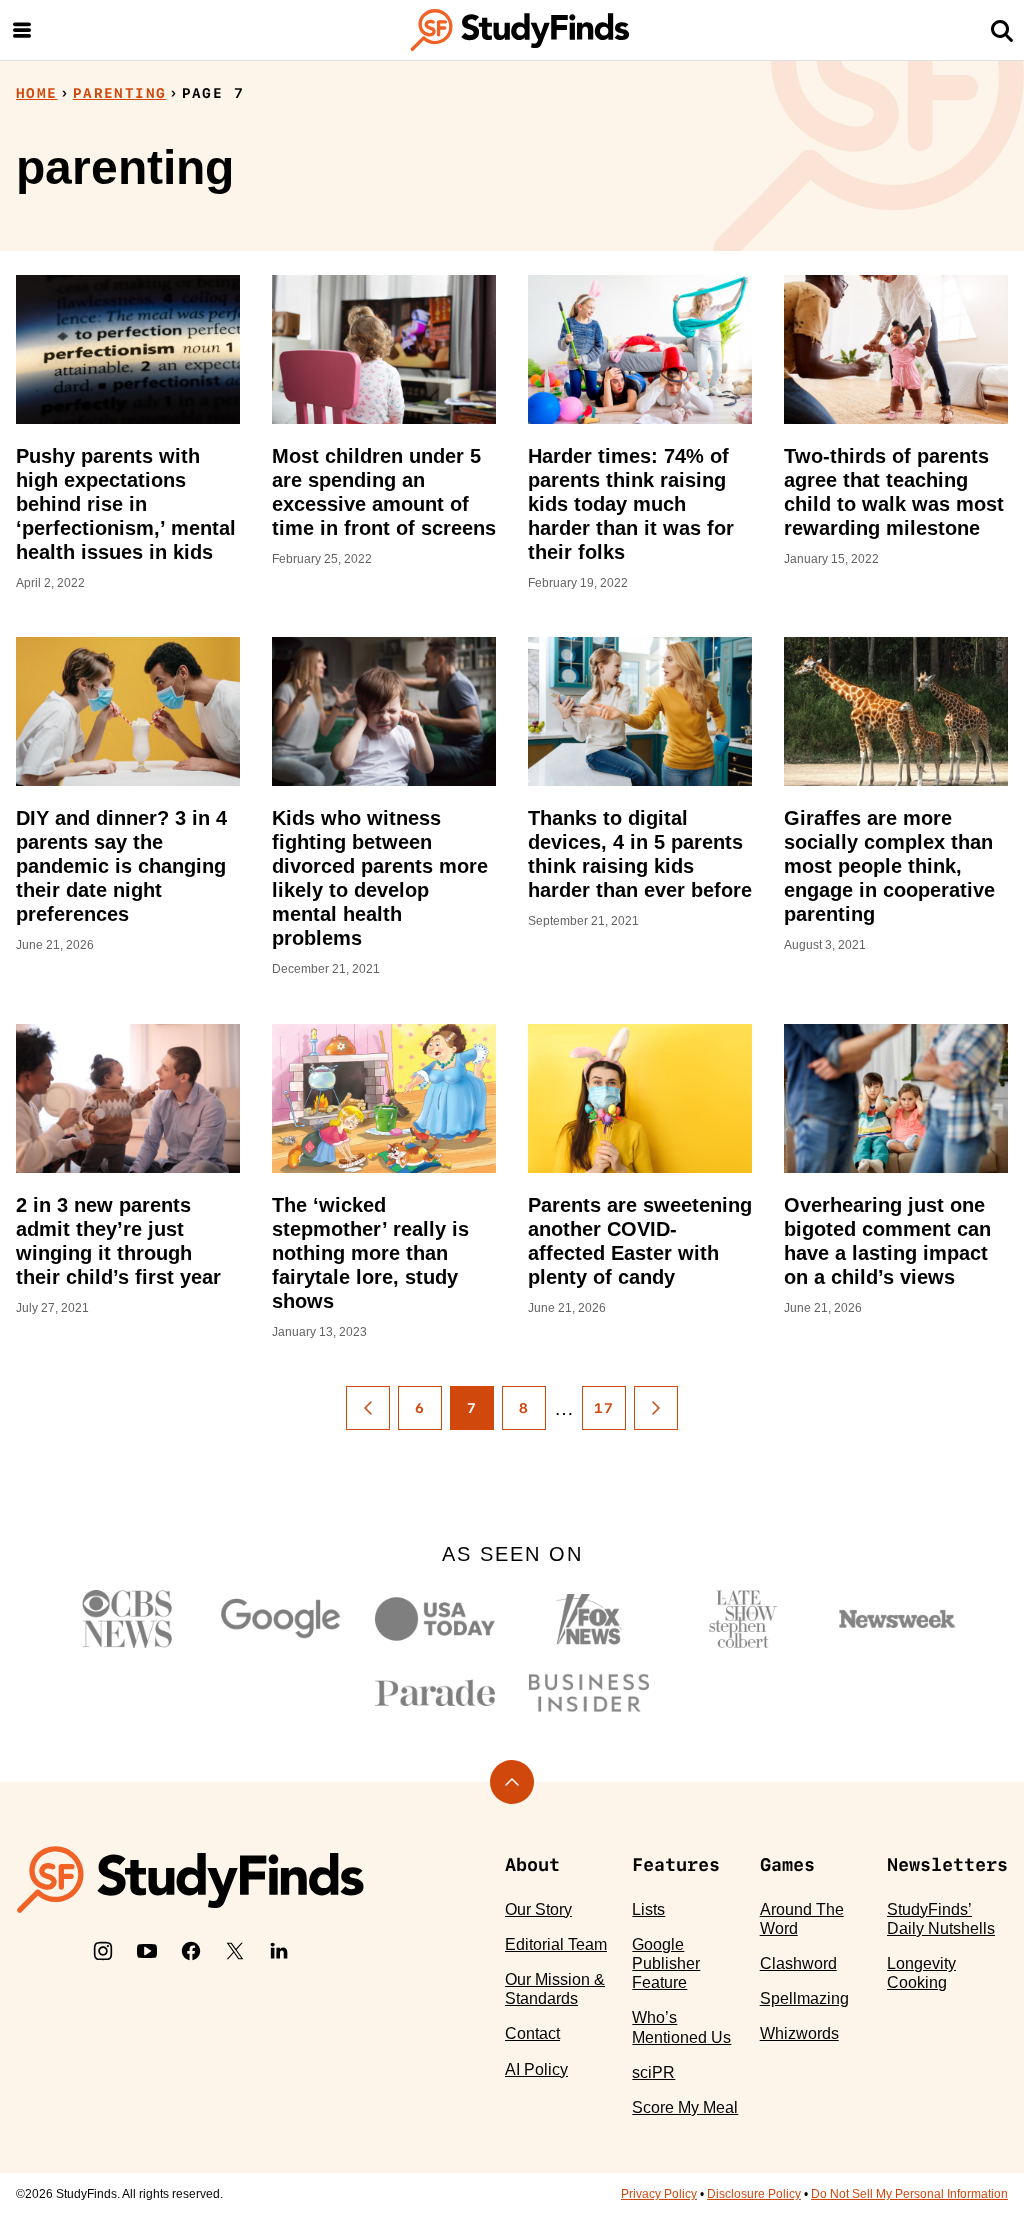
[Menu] (22, 30)
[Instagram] (103, 1951)
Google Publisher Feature (666, 1963)
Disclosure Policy (754, 2194)
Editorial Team (556, 1944)
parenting (120, 93)
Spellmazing (804, 1998)
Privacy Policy (659, 2194)
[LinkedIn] (279, 1951)
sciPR (653, 2072)
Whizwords (799, 2033)
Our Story (538, 1909)
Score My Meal (685, 2107)
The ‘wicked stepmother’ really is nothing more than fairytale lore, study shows (370, 1253)
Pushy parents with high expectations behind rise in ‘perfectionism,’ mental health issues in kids (126, 504)
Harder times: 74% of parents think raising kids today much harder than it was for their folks (631, 504)
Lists (648, 1909)
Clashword (798, 1963)
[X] (235, 1951)
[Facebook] (191, 1951)
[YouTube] (147, 1951)
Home (37, 93)
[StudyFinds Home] (520, 30)
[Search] (1002, 30)
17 (604, 1408)
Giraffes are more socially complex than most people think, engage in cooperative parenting (889, 866)
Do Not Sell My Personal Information (909, 2194)
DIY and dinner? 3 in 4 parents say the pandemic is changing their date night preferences (121, 866)
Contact (532, 2033)
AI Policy (536, 2069)
